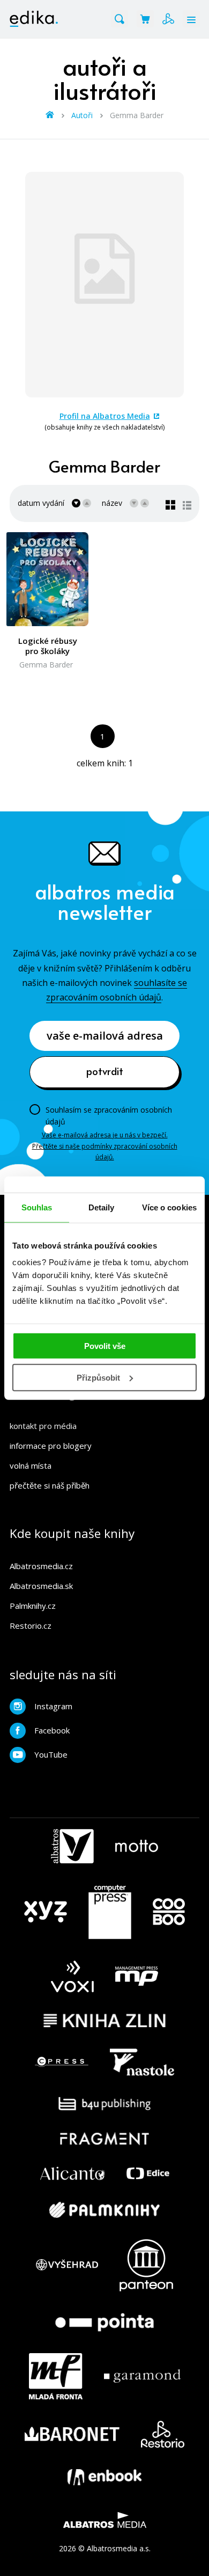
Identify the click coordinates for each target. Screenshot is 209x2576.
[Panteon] (146, 2265)
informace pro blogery (51, 1446)
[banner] (34, 19)
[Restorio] (163, 2434)
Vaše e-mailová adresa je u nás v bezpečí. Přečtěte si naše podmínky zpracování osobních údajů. (105, 1146)
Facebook (52, 1730)
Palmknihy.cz (33, 1606)
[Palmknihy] (104, 2210)
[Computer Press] (110, 1912)
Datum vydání (41, 503)
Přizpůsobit (98, 1378)
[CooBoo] (169, 1912)
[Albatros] (72, 1846)
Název (112, 503)
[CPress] (62, 2062)
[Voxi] (72, 1976)
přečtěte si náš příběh (50, 1485)
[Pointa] (104, 2322)
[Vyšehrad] (67, 2265)
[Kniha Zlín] (104, 2020)
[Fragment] (105, 2139)
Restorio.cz (31, 1626)
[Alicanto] (73, 2174)
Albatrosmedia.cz (41, 1566)
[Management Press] (137, 1976)
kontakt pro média (43, 1426)
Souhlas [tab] (37, 1207)
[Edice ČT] (148, 2174)
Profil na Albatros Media (105, 416)
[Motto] (137, 1846)
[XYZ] (46, 1912)
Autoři (82, 115)
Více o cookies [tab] (169, 1207)
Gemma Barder (46, 665)
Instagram (53, 1706)
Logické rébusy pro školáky (48, 646)
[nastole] (142, 2062)
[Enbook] (104, 2477)
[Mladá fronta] (56, 2376)
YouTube (51, 1754)
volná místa (31, 1465)
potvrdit (105, 1071)
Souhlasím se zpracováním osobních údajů (109, 1116)
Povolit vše (105, 1346)
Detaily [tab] (102, 1207)
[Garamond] (142, 2376)
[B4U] (105, 2104)
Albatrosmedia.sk (41, 1586)
